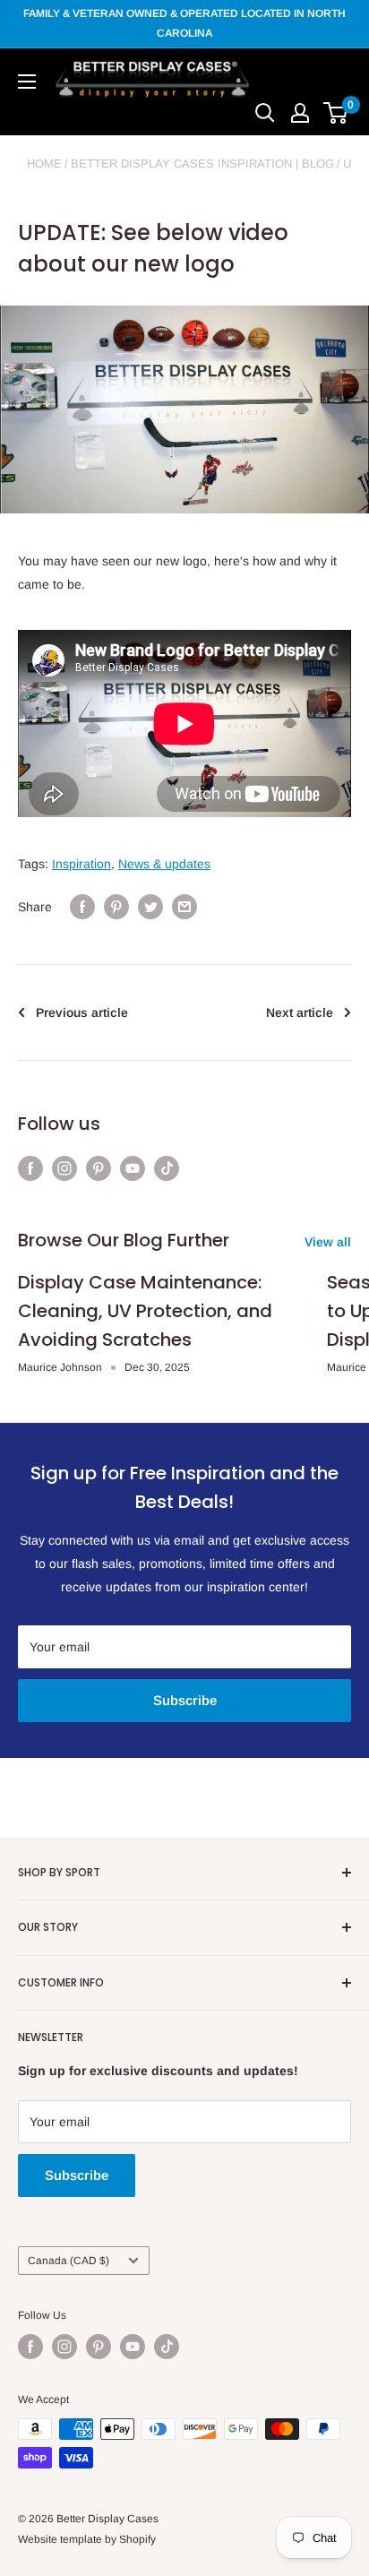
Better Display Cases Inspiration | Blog (202, 164)
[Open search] (265, 113)
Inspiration (82, 864)
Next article (300, 1012)
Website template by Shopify (87, 2539)
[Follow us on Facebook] (30, 1168)
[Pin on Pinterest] (116, 907)
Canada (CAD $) (69, 2261)
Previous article (82, 1012)
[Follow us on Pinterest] (99, 1168)
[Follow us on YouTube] (133, 1168)
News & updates (164, 864)
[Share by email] (184, 907)
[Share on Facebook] (82, 907)
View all (328, 1242)
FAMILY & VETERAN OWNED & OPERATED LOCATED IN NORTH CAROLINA (184, 23)
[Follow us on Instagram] (64, 1168)
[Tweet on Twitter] (150, 907)
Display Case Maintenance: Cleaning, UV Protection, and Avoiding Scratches (145, 1311)
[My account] (300, 113)
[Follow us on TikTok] (167, 1168)
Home (44, 164)
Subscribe (185, 1700)
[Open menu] (27, 82)
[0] (336, 113)
